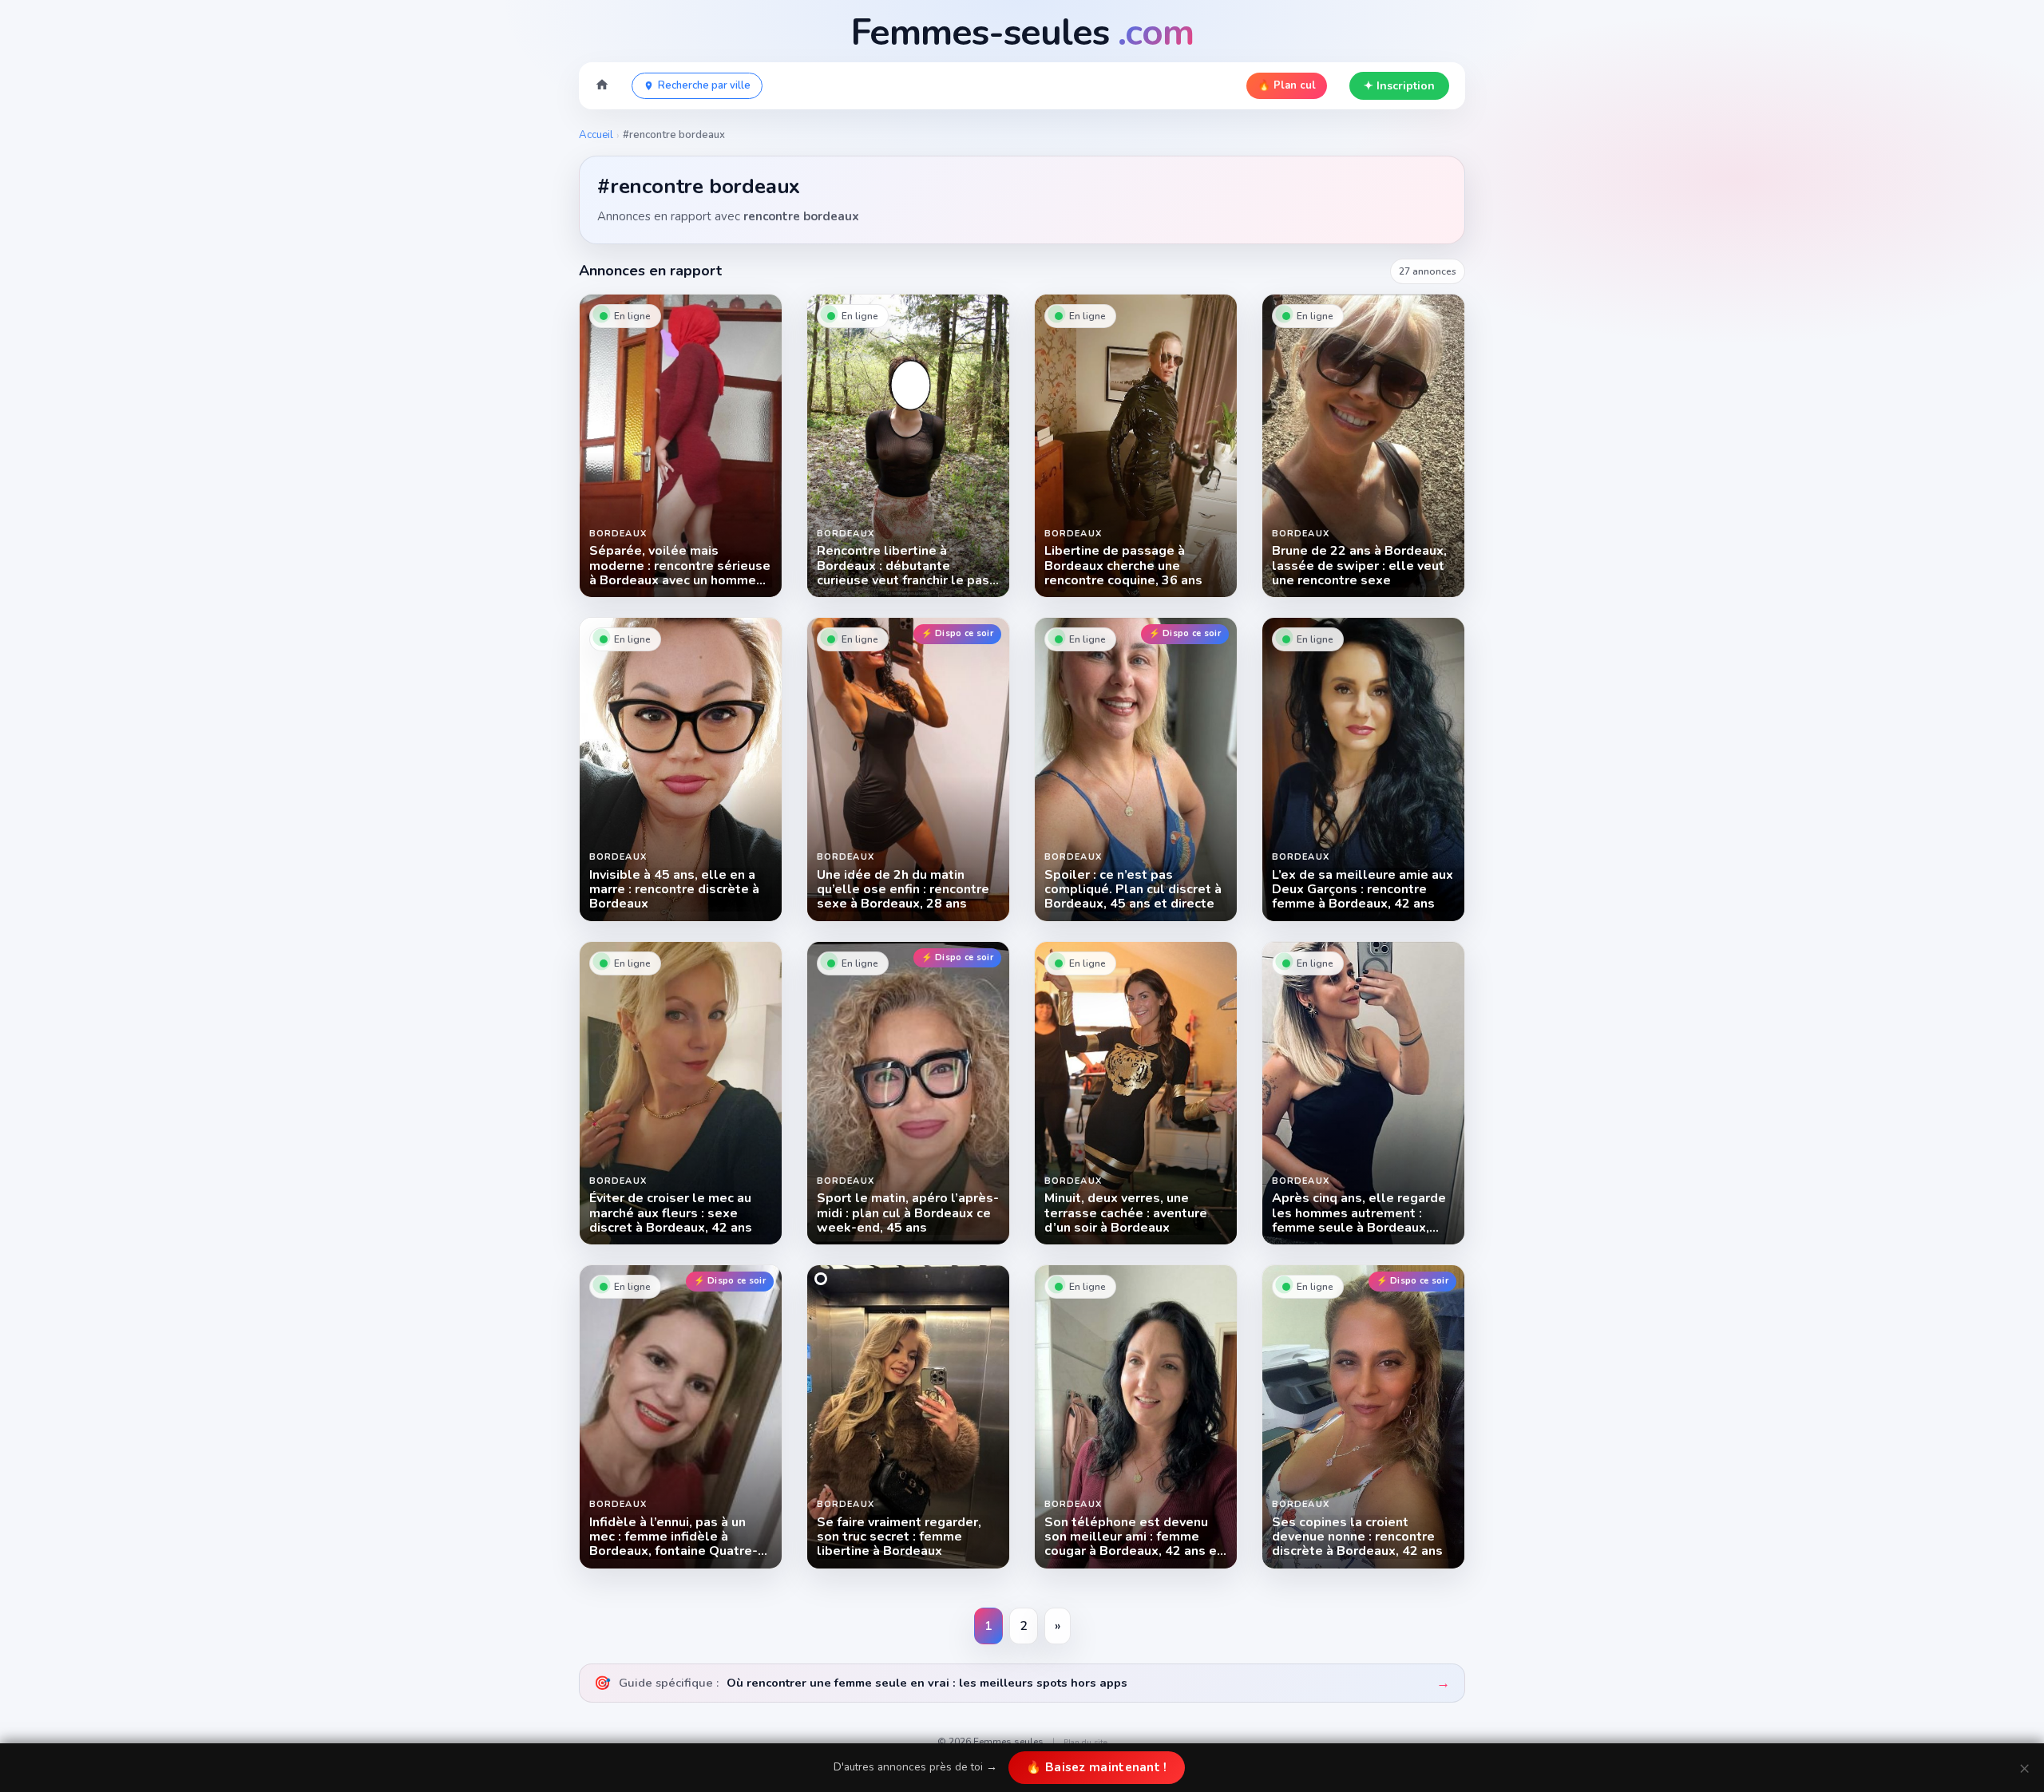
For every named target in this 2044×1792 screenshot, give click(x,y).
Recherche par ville (704, 85)
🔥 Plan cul (1287, 85)
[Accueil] (602, 86)
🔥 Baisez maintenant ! (1096, 1767)
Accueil (596, 135)
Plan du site (1085, 1743)
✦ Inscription (1399, 86)
